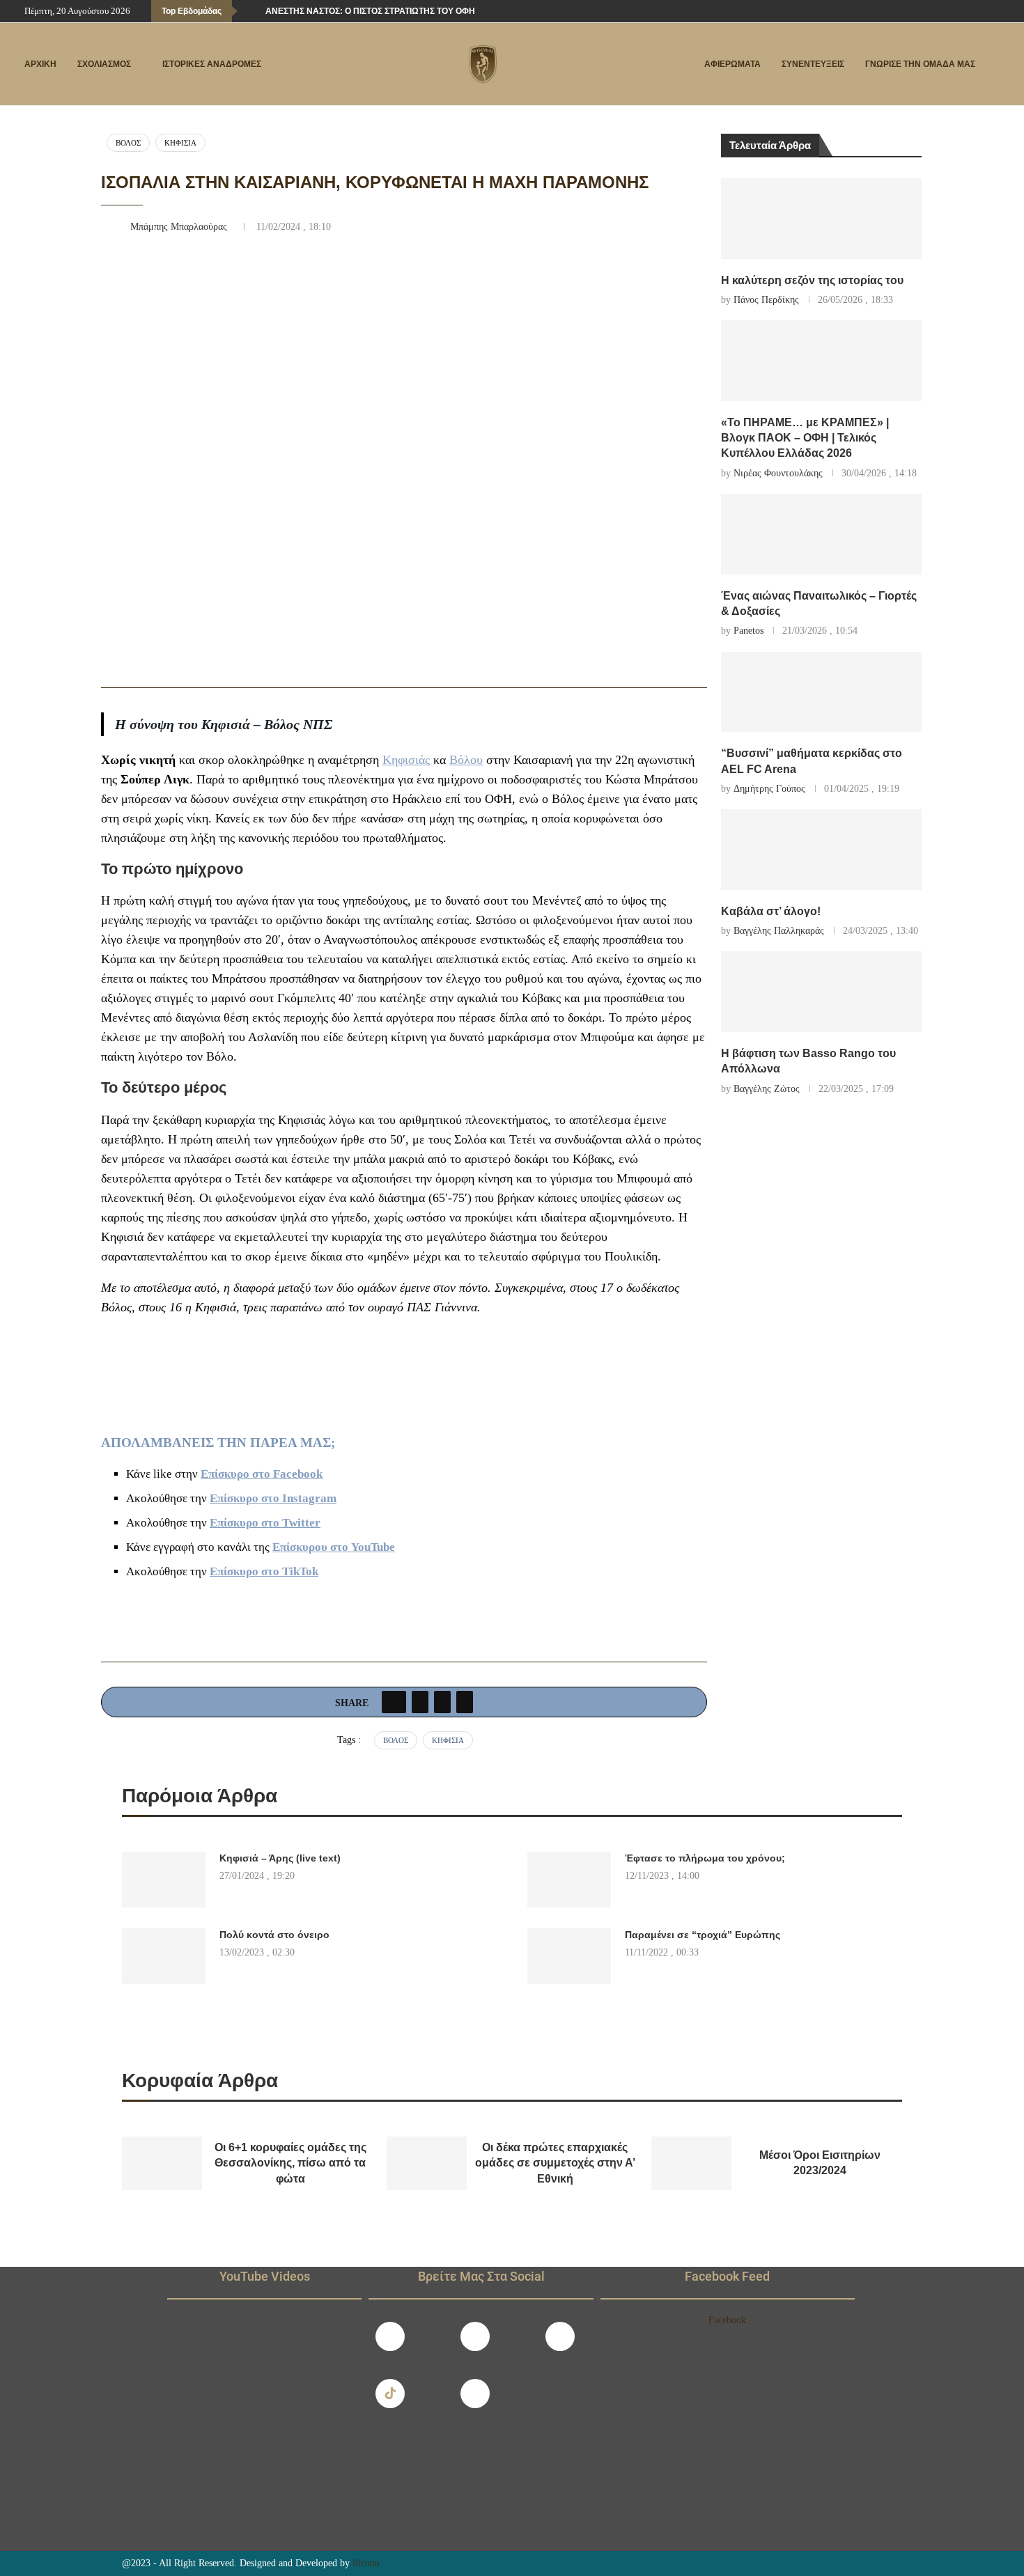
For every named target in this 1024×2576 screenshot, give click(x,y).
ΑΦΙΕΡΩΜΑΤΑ (732, 64)
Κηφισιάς (406, 760)
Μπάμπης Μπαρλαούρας (180, 227)
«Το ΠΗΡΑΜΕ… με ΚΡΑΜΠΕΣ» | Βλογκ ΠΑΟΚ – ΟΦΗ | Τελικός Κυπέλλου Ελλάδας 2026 (805, 438)
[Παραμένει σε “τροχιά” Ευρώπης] (569, 1956)
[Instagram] (475, 2336)
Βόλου (466, 760)
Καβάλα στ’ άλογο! (771, 911)
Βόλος (128, 143)
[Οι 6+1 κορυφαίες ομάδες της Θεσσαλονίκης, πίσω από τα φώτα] (162, 2163)
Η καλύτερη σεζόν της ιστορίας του (812, 280)
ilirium (366, 2563)
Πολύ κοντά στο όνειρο (274, 1935)
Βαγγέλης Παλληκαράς (779, 931)
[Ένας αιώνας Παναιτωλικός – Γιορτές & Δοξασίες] (822, 534)
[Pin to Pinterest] (442, 1702)
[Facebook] (951, 11)
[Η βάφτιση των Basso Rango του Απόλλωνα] (822, 992)
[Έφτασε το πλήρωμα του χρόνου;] (569, 1880)
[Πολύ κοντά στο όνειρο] (164, 1956)
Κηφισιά (180, 143)
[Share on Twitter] (420, 1702)
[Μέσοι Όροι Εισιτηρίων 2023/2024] (691, 2163)
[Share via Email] (465, 1702)
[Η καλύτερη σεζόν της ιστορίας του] (822, 219)
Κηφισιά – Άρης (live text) (280, 1858)
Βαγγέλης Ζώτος (767, 1089)
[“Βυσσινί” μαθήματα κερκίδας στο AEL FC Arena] (822, 692)
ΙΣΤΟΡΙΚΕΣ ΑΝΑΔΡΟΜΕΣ (212, 64)
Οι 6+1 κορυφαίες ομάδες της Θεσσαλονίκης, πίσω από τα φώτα (290, 2163)
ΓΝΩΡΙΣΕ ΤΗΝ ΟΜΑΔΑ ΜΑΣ (920, 64)
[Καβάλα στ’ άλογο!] (822, 850)
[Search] (993, 65)
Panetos (748, 631)
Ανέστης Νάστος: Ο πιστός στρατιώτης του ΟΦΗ (370, 11)
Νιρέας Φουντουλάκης (778, 473)
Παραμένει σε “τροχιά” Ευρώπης (703, 1935)
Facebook (727, 2320)
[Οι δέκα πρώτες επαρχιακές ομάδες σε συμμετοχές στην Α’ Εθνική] (427, 2163)
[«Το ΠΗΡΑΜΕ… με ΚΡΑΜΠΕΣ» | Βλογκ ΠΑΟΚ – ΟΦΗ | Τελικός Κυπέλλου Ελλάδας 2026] (822, 361)
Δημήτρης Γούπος (769, 789)
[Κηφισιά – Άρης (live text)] (164, 1880)
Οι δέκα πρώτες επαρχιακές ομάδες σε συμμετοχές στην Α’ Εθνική (555, 2163)
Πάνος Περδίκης (766, 300)
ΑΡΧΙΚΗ (40, 64)
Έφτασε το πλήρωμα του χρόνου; (705, 1858)
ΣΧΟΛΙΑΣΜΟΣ (104, 64)
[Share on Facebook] (394, 1702)
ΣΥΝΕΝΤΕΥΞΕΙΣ (813, 64)
